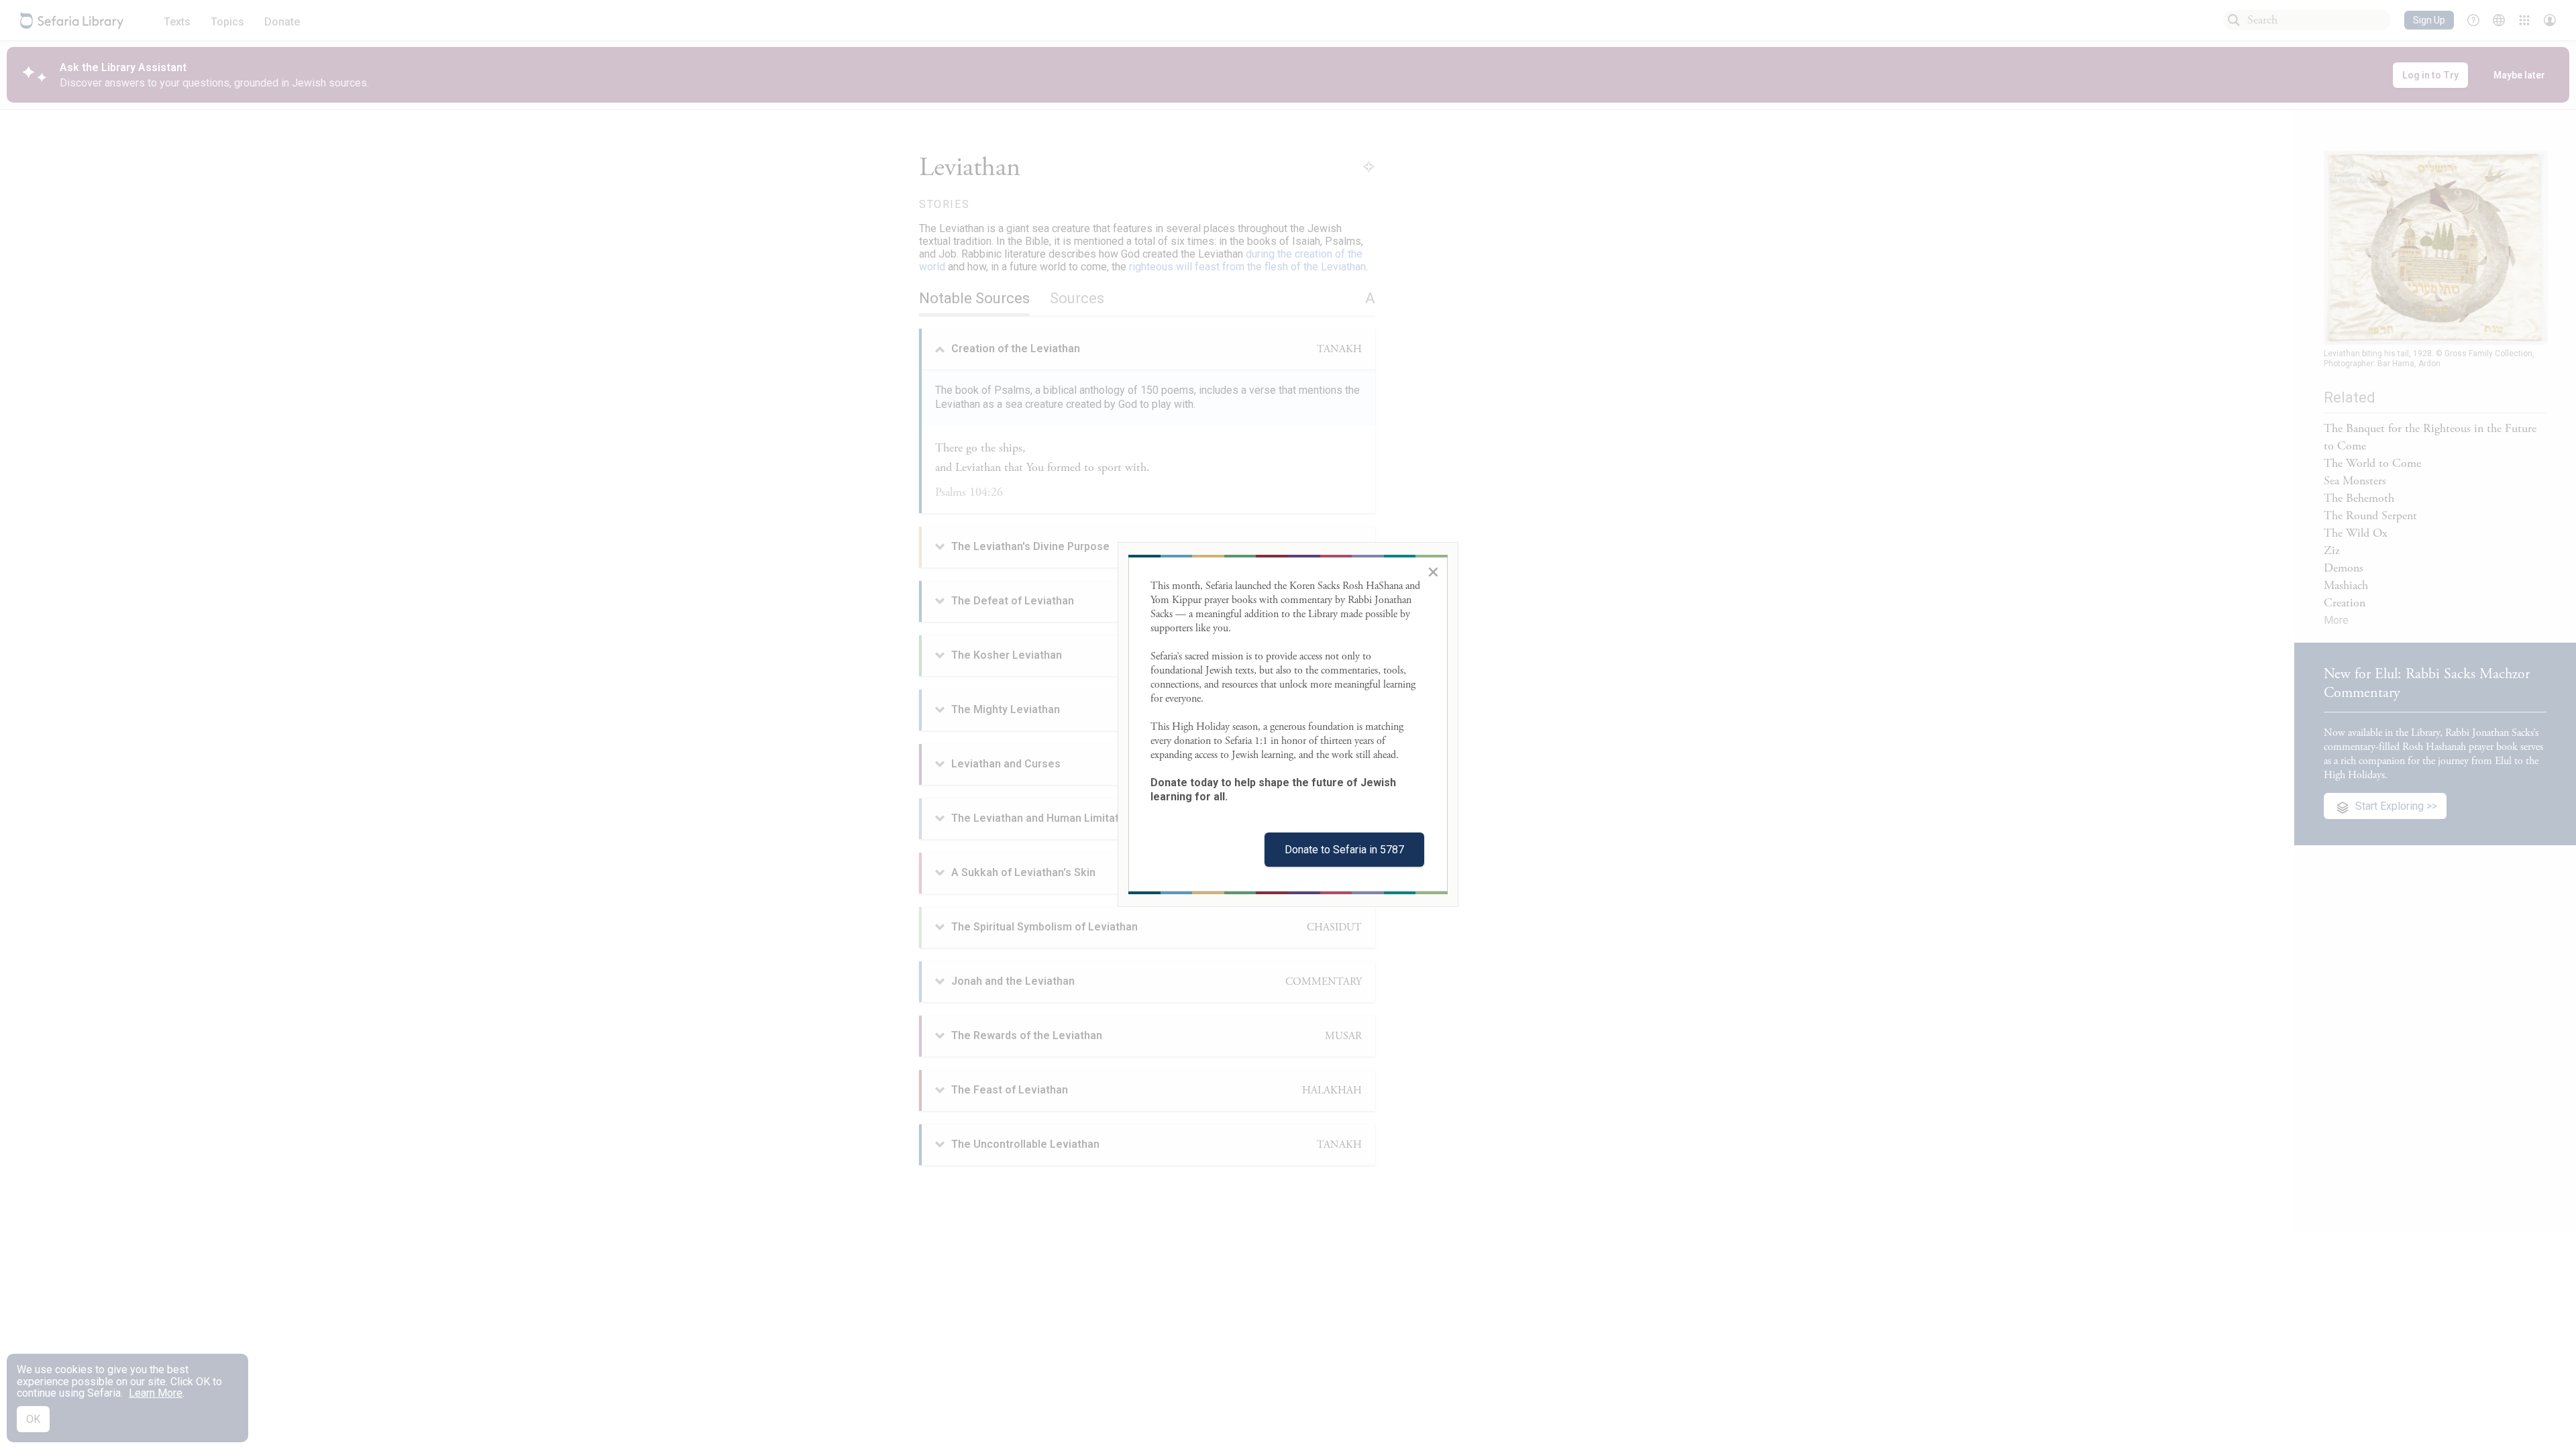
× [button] (1433, 572)
